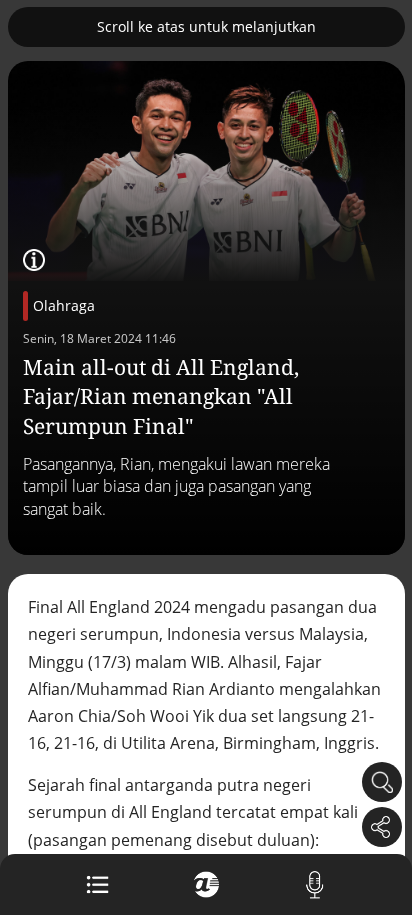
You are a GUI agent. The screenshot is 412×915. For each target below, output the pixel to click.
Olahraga (64, 305)
